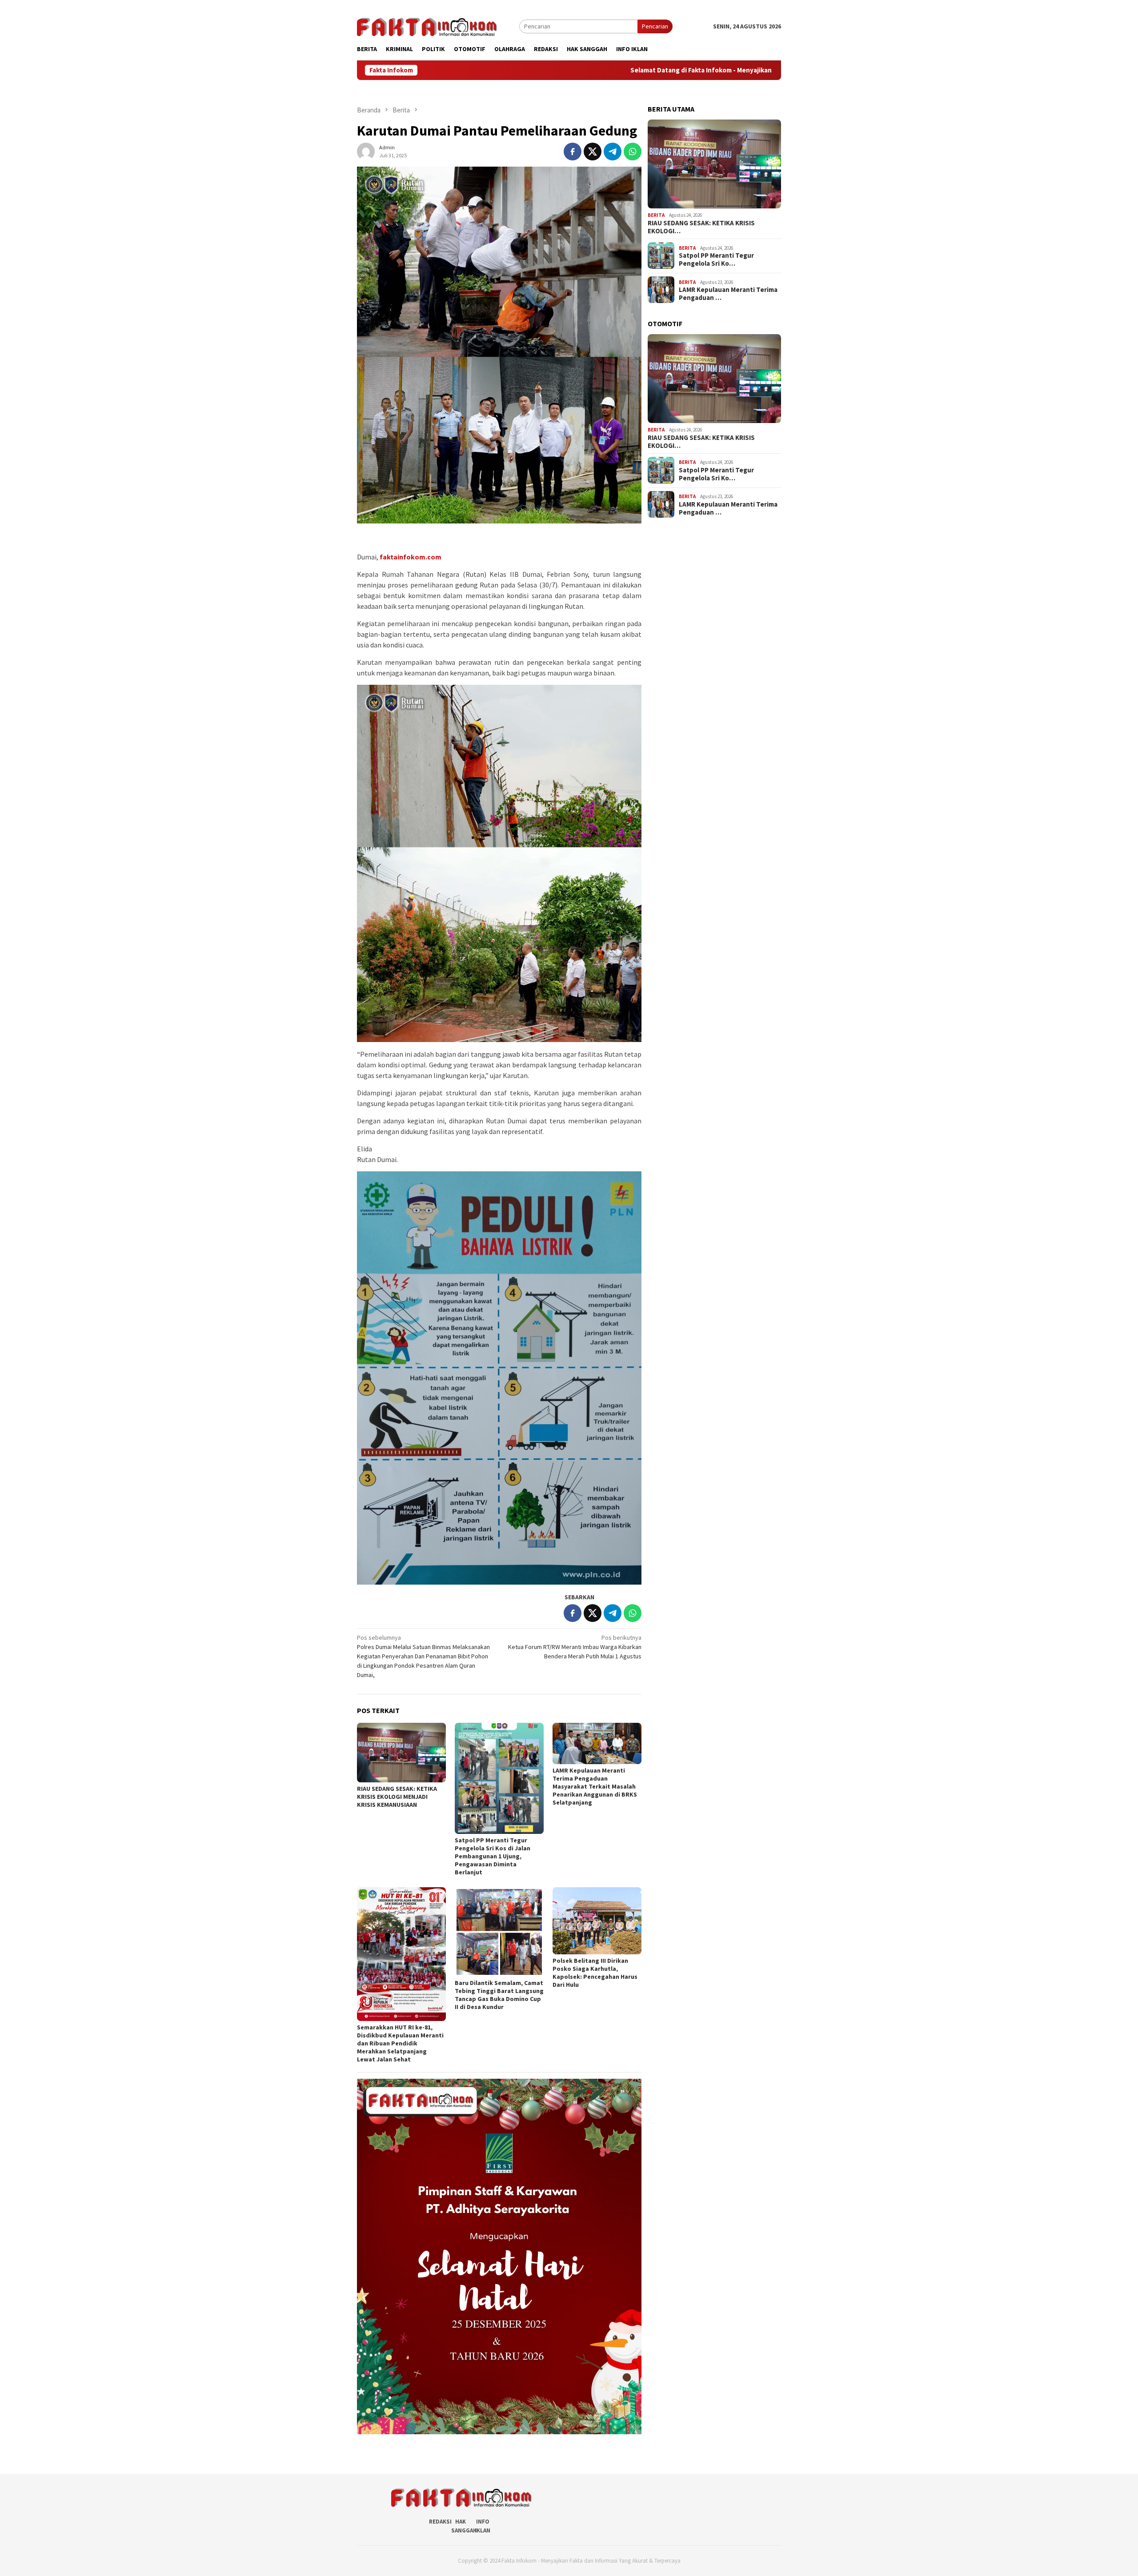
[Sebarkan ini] (573, 152)
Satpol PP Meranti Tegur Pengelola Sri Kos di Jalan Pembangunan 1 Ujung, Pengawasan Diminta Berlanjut (493, 1856)
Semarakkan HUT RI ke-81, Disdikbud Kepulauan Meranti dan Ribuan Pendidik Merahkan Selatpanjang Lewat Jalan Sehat (400, 2043)
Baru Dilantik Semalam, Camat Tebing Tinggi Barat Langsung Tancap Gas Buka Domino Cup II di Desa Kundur (499, 1995)
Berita (656, 215)
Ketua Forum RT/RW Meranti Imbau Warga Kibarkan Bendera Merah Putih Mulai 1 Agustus (575, 1647)
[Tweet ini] (593, 152)
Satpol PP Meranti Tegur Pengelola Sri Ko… (716, 260)
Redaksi (440, 2522)
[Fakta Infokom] (427, 26)
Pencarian (655, 26)
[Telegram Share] (613, 152)
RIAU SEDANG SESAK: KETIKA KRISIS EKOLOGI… (701, 227)
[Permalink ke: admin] (366, 151)
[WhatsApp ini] (633, 152)
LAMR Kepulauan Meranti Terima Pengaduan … (728, 294)
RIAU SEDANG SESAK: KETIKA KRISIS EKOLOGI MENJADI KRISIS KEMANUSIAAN (397, 1797)
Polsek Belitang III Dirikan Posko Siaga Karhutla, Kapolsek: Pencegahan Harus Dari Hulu (595, 1973)
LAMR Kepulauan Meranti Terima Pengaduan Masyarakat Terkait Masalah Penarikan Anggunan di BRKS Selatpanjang (595, 1786)
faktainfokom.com (411, 557)
